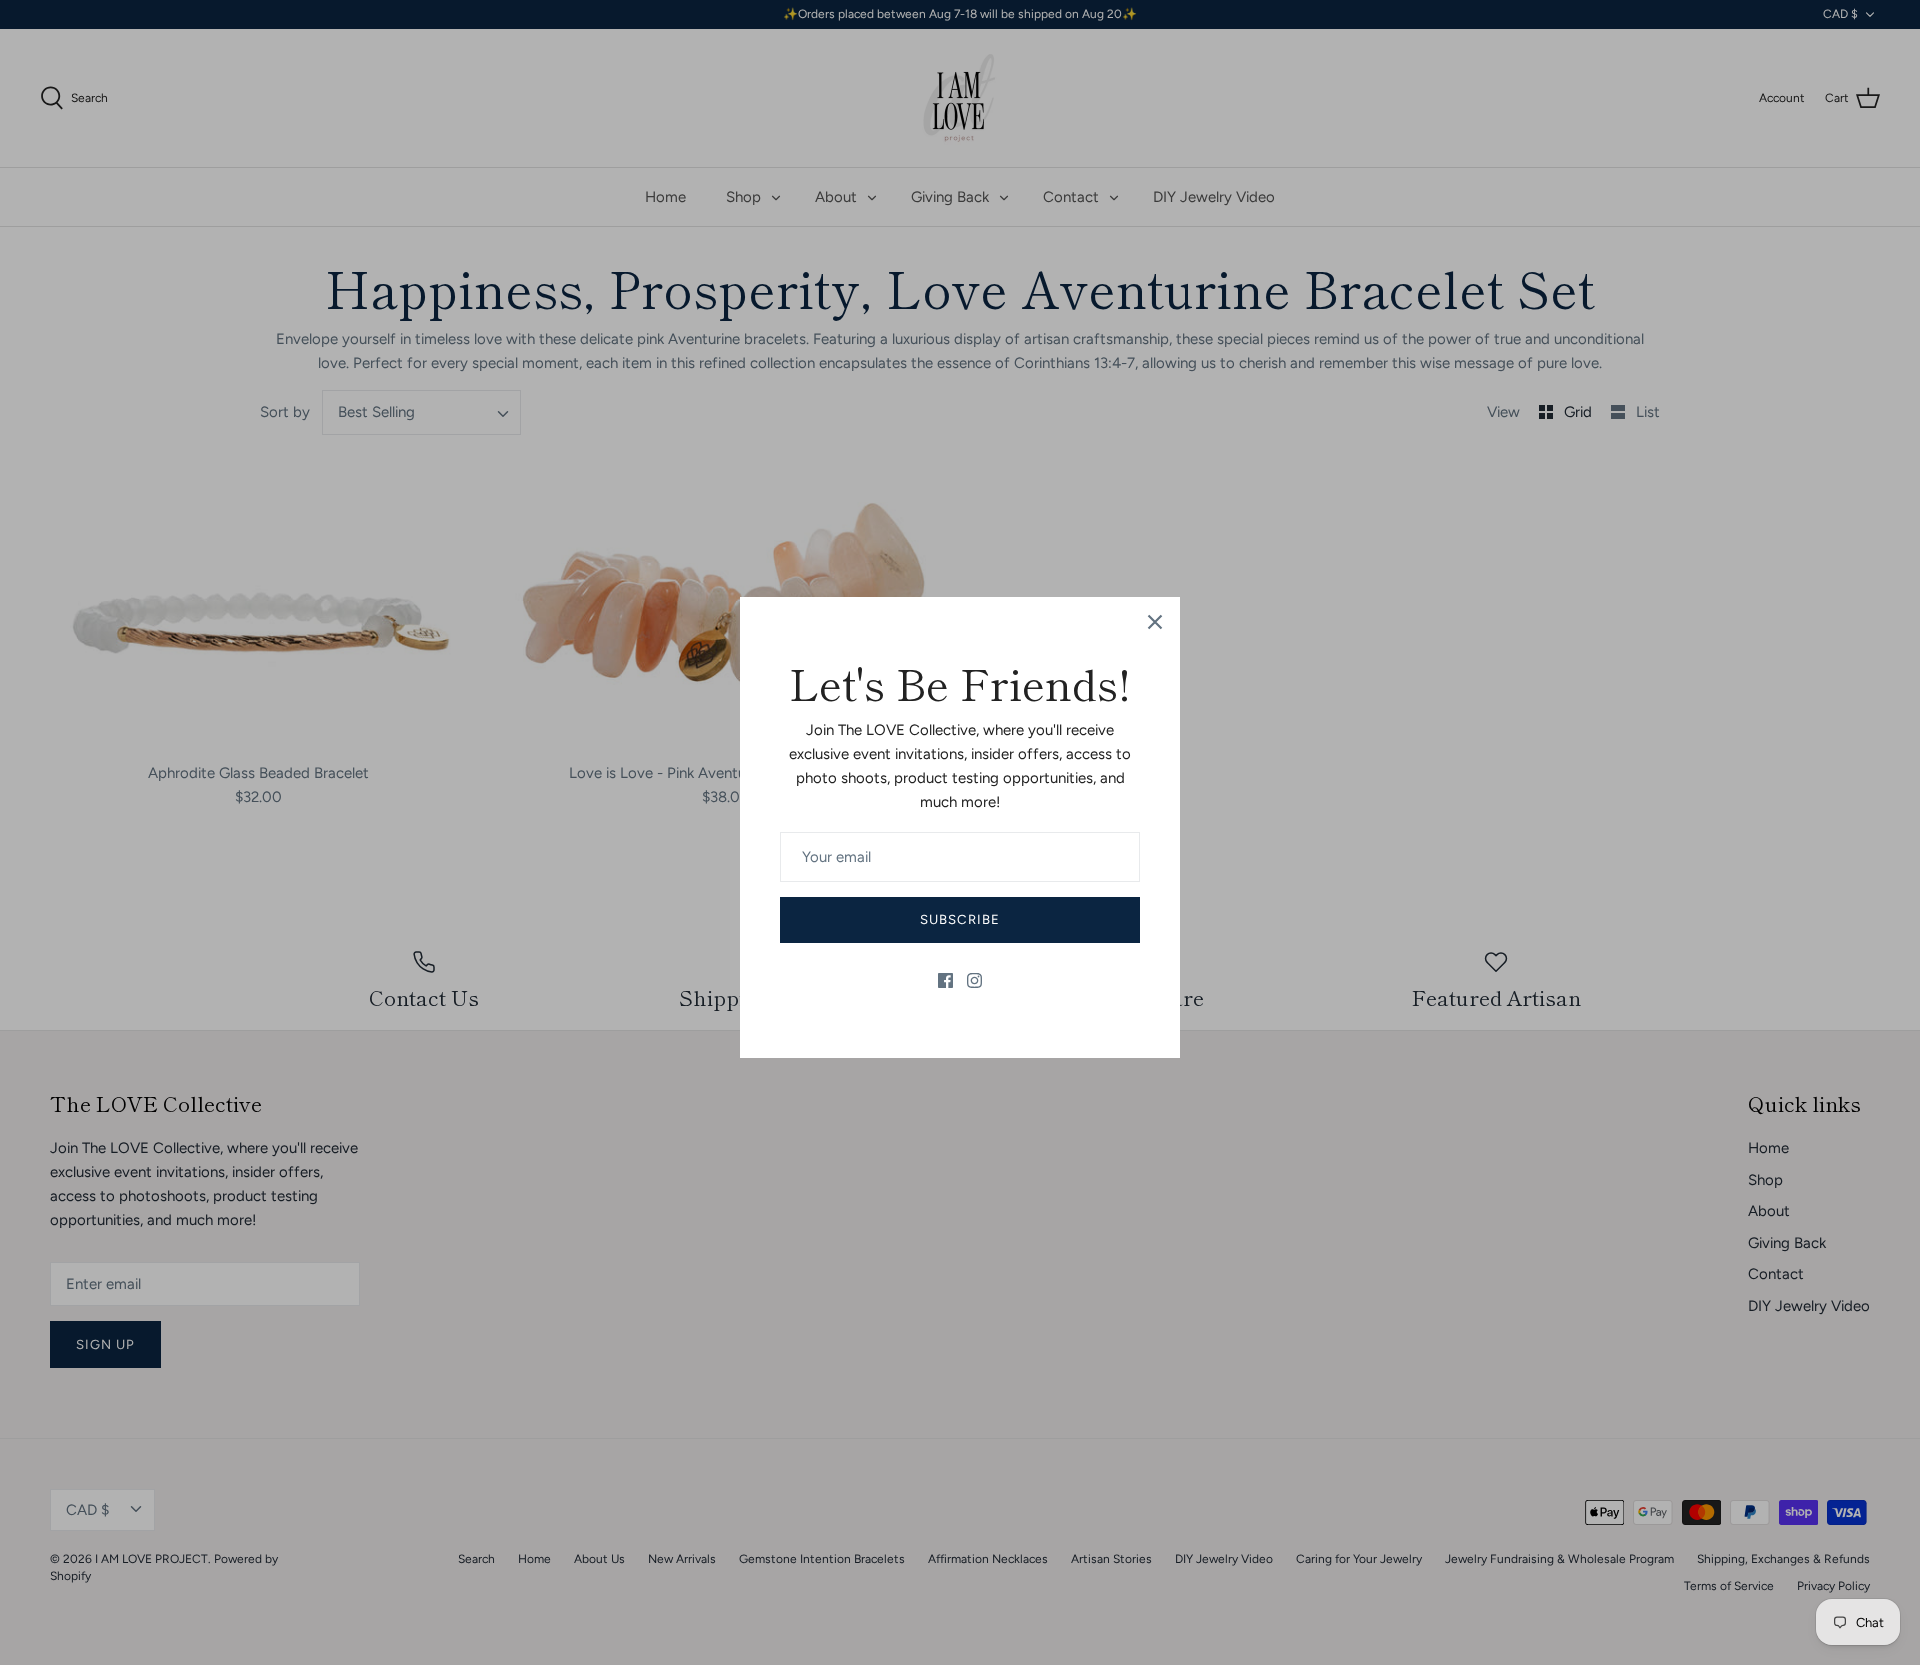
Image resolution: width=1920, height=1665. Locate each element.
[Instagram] (974, 980)
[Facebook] (945, 980)
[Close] (1155, 622)
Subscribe (959, 919)
